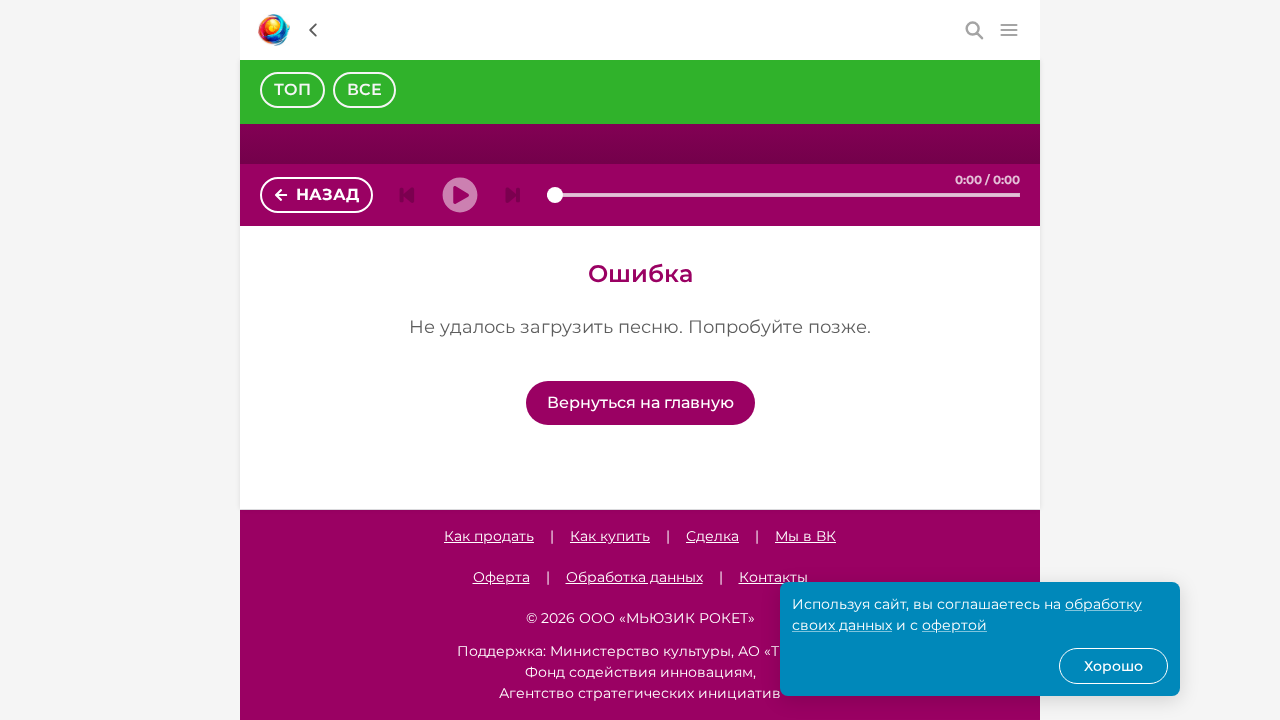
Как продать (489, 536)
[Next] (513, 195)
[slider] (555, 195)
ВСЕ (364, 89)
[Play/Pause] (460, 195)
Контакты (773, 577)
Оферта (501, 577)
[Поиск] (975, 30)
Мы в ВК (805, 536)
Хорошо (1113, 666)
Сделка (712, 536)
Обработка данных (634, 577)
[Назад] (313, 30)
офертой (954, 625)
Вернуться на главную (640, 402)
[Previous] (407, 195)
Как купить (610, 536)
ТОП (292, 89)
